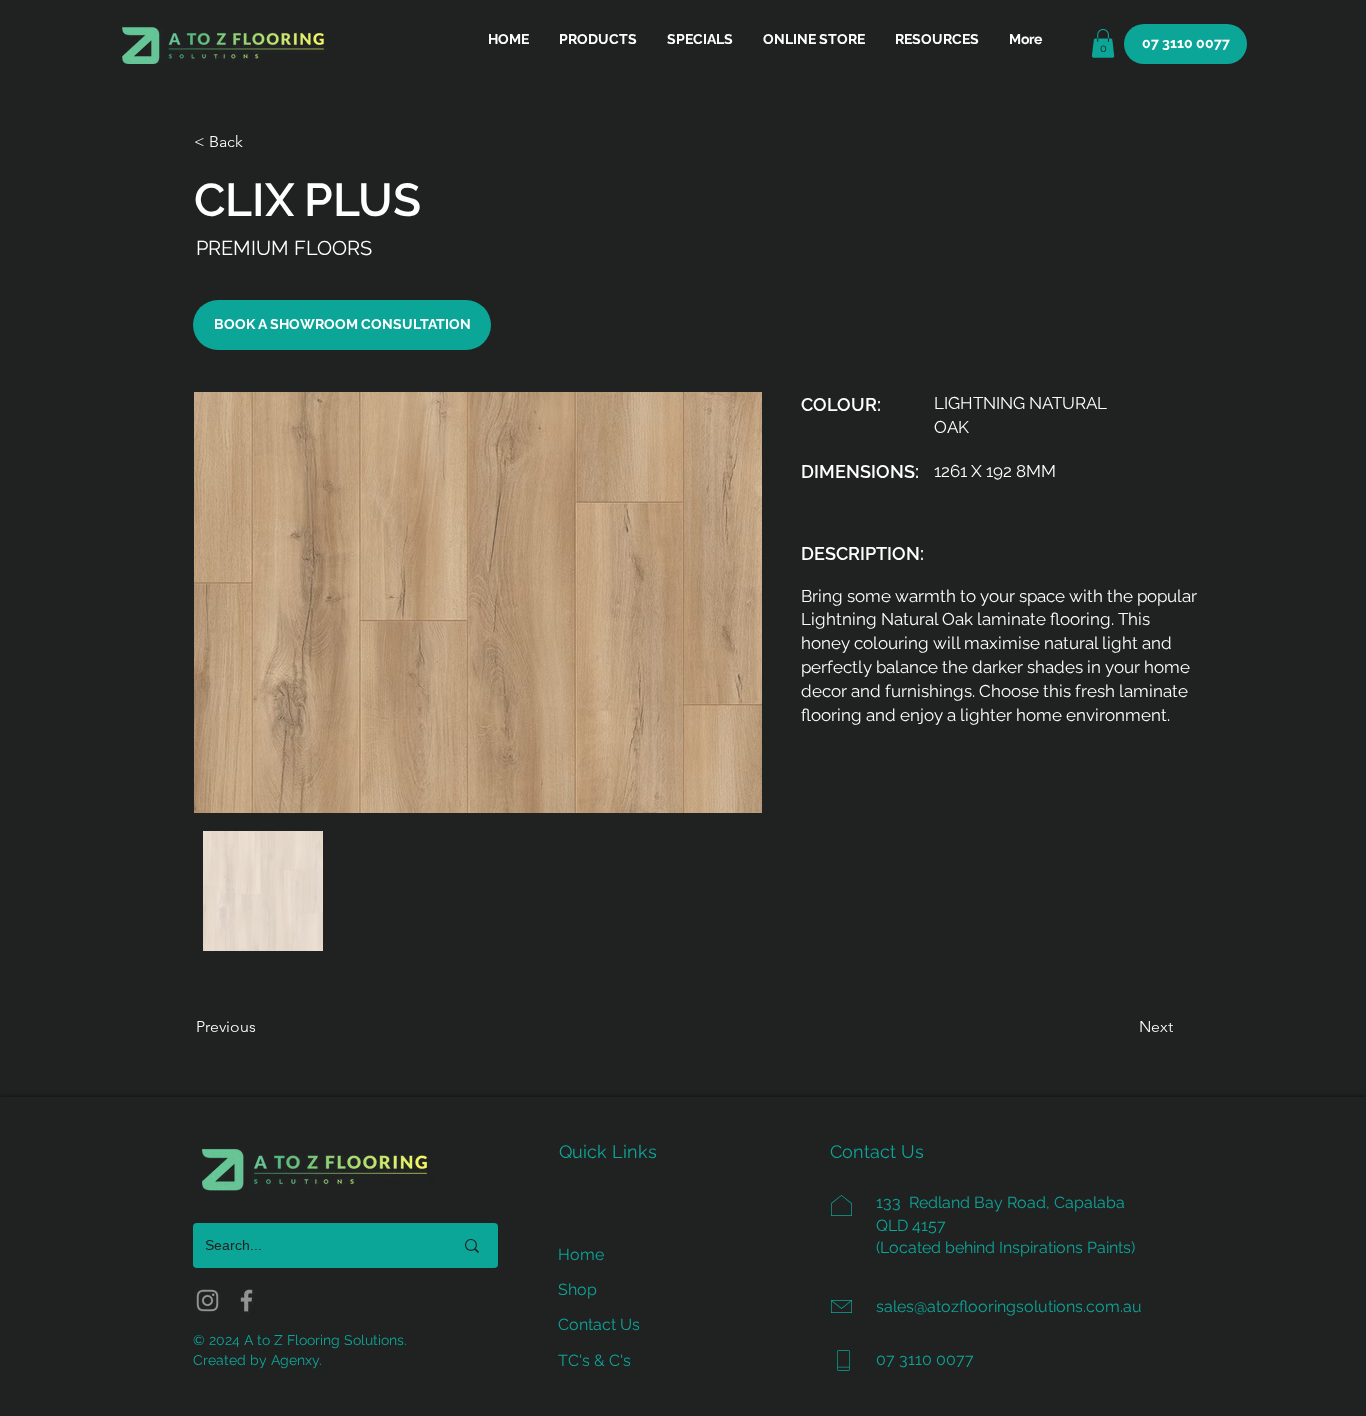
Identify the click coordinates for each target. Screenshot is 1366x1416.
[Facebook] (246, 1300)
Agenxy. (296, 1360)
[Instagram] (207, 1300)
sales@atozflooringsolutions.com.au (1009, 1306)
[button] (937, 39)
